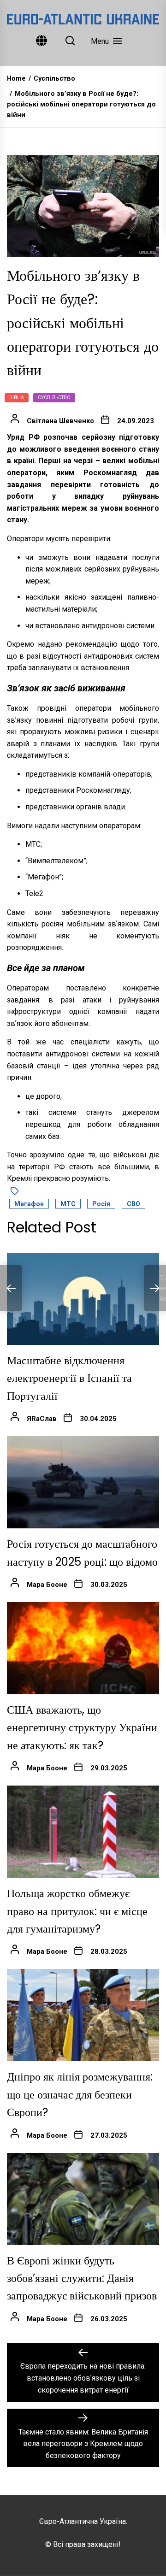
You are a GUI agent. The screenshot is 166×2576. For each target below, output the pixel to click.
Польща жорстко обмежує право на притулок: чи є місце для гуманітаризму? (77, 1911)
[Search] (70, 41)
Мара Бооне (47, 1585)
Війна (17, 398)
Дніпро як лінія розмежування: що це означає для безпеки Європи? (80, 2094)
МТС (68, 1204)
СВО (133, 1204)
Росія (101, 1204)
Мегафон (29, 1204)
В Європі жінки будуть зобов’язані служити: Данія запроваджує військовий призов (82, 2278)
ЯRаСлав (42, 1419)
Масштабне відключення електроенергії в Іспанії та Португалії (69, 1378)
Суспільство (54, 398)
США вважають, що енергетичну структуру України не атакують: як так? (82, 1727)
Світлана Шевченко (60, 421)
